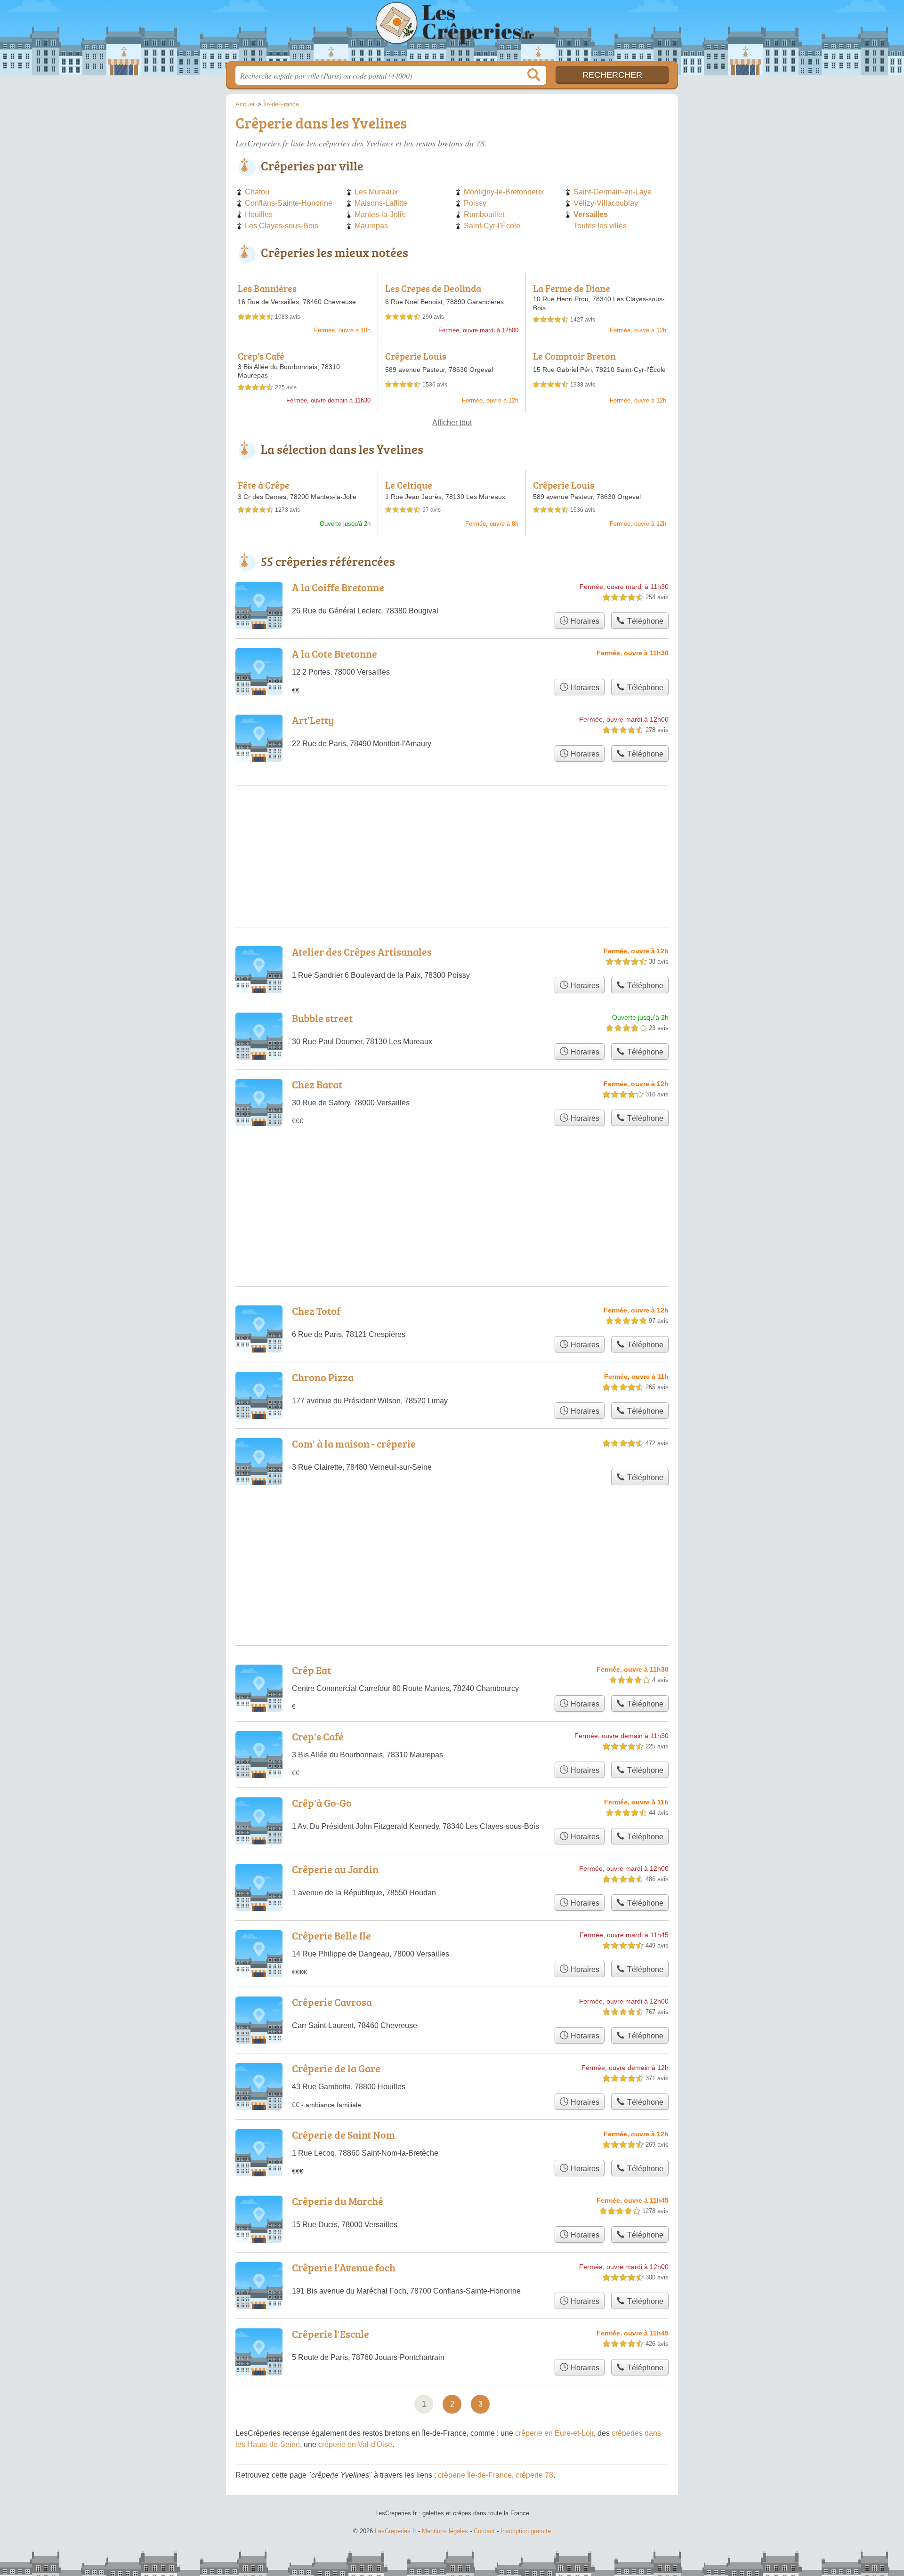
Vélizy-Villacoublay (606, 203)
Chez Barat (317, 1084)
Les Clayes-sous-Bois (282, 226)
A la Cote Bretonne (335, 654)
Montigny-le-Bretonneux (504, 192)
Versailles (591, 214)
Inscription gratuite (526, 2531)
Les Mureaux (376, 192)
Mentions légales (445, 2531)
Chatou (257, 192)
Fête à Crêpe (264, 485)
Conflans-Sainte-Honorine (289, 203)
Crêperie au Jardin (335, 1869)
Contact (484, 2531)
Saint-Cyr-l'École (492, 226)
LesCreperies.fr (452, 33)
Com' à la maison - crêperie (354, 1444)
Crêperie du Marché (338, 2201)
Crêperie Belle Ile (331, 1936)
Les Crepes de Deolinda (433, 288)
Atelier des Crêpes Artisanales (362, 952)
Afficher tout (452, 423)
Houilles (259, 214)
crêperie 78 (534, 2475)
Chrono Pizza (323, 1377)
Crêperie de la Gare (336, 2068)
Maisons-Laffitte (381, 203)
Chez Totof (316, 1311)
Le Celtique (409, 485)
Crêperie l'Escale (331, 2334)
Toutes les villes (600, 226)
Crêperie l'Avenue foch (344, 2267)
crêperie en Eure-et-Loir (554, 2433)
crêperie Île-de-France (475, 2475)
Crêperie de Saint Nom (343, 2135)
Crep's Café (261, 356)
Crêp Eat (311, 1670)
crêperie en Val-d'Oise (355, 2444)
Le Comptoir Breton (574, 356)
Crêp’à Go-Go (322, 1803)
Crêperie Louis (416, 356)
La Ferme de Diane (572, 288)
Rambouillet (484, 214)
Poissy (475, 203)
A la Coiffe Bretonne (338, 587)
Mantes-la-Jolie (380, 214)
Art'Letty (313, 720)
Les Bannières (267, 288)
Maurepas (371, 226)
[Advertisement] (452, 1543)
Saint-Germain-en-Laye (613, 192)
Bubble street (322, 1018)
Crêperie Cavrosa (332, 2002)
